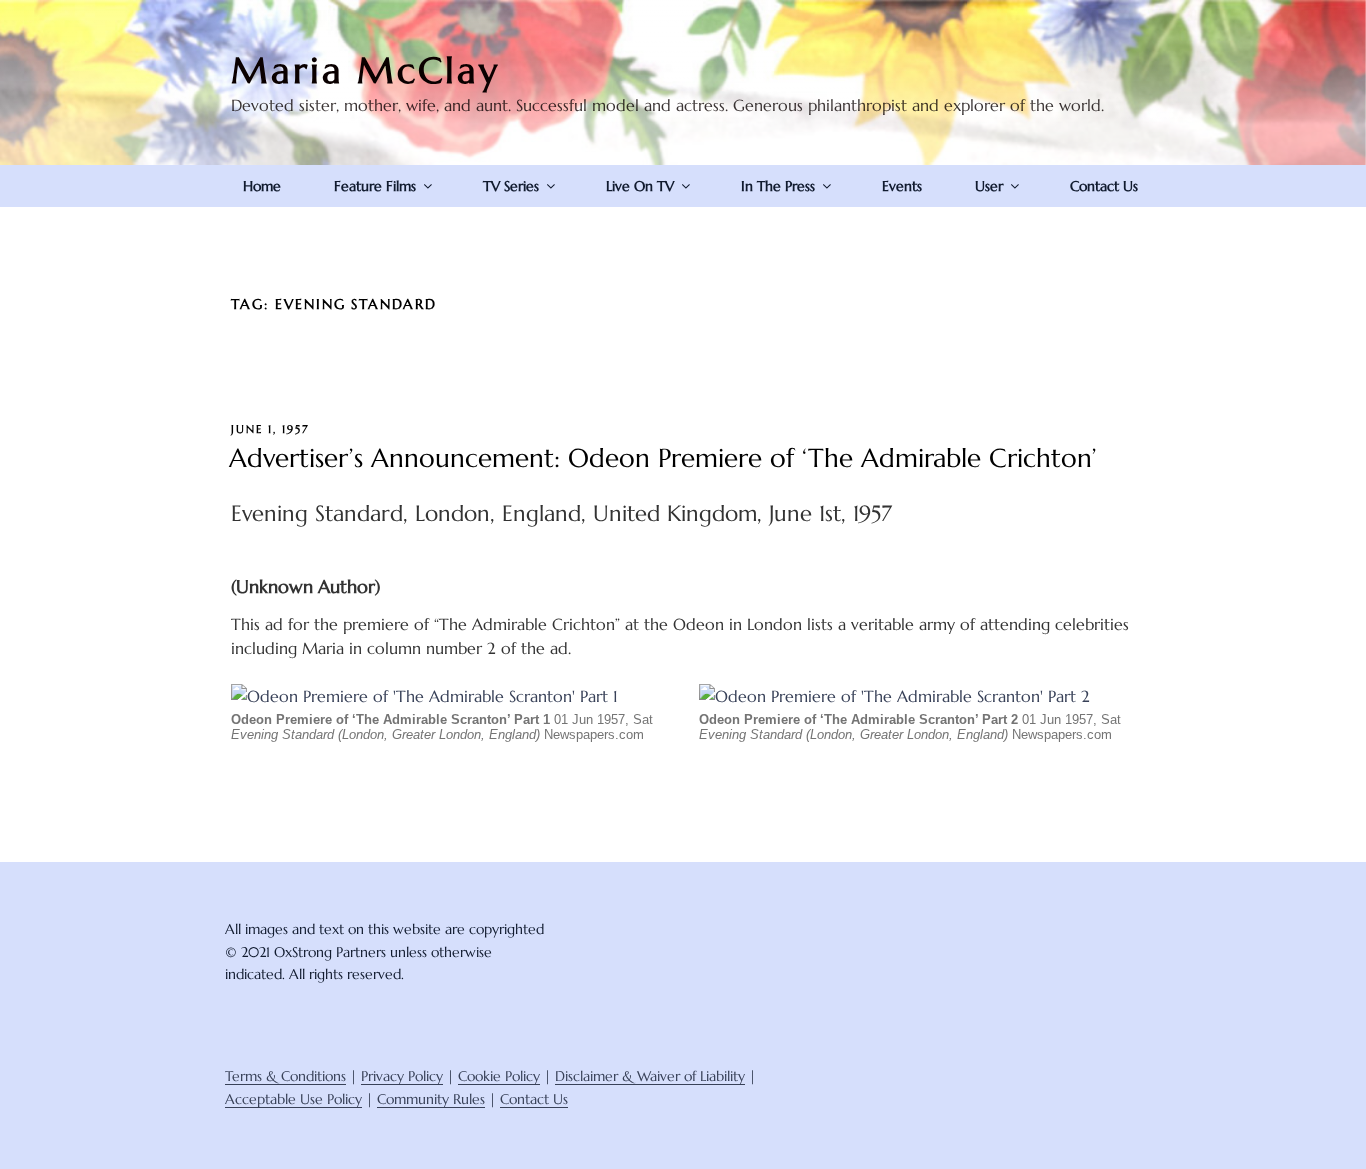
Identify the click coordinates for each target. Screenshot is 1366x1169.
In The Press (778, 186)
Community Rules (431, 1099)
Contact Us (1104, 186)
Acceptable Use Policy (293, 1099)
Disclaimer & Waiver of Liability (650, 1076)
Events (902, 186)
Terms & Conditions (285, 1076)
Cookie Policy (499, 1076)
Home (262, 186)
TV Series (511, 186)
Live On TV (640, 186)
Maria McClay (365, 70)
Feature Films (375, 186)
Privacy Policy (402, 1076)
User (989, 186)
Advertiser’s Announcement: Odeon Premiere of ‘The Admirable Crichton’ (663, 458)
